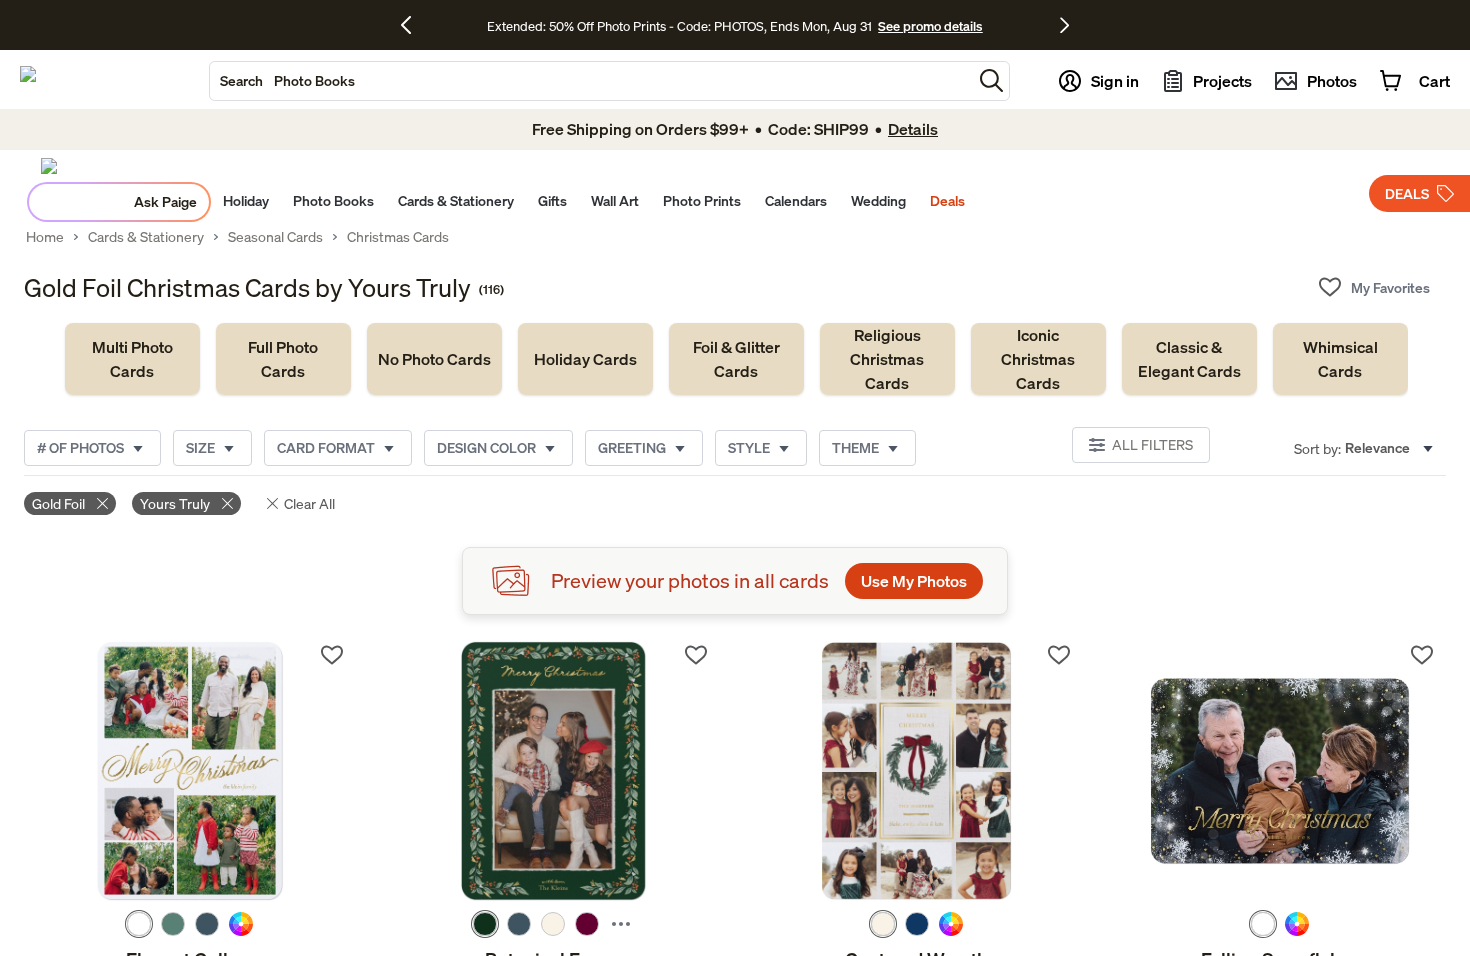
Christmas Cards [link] (398, 237)
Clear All (309, 503)
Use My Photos (914, 581)
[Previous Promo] (413, 25)
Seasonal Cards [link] (275, 237)
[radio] (139, 924)
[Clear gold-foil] (102, 503)
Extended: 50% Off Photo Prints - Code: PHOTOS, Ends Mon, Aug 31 (679, 26)
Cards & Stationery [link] (146, 237)
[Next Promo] (1064, 25)
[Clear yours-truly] (227, 503)
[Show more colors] (621, 924)
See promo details (930, 26)
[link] (132, 359)
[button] (991, 80)
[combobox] (591, 81)
